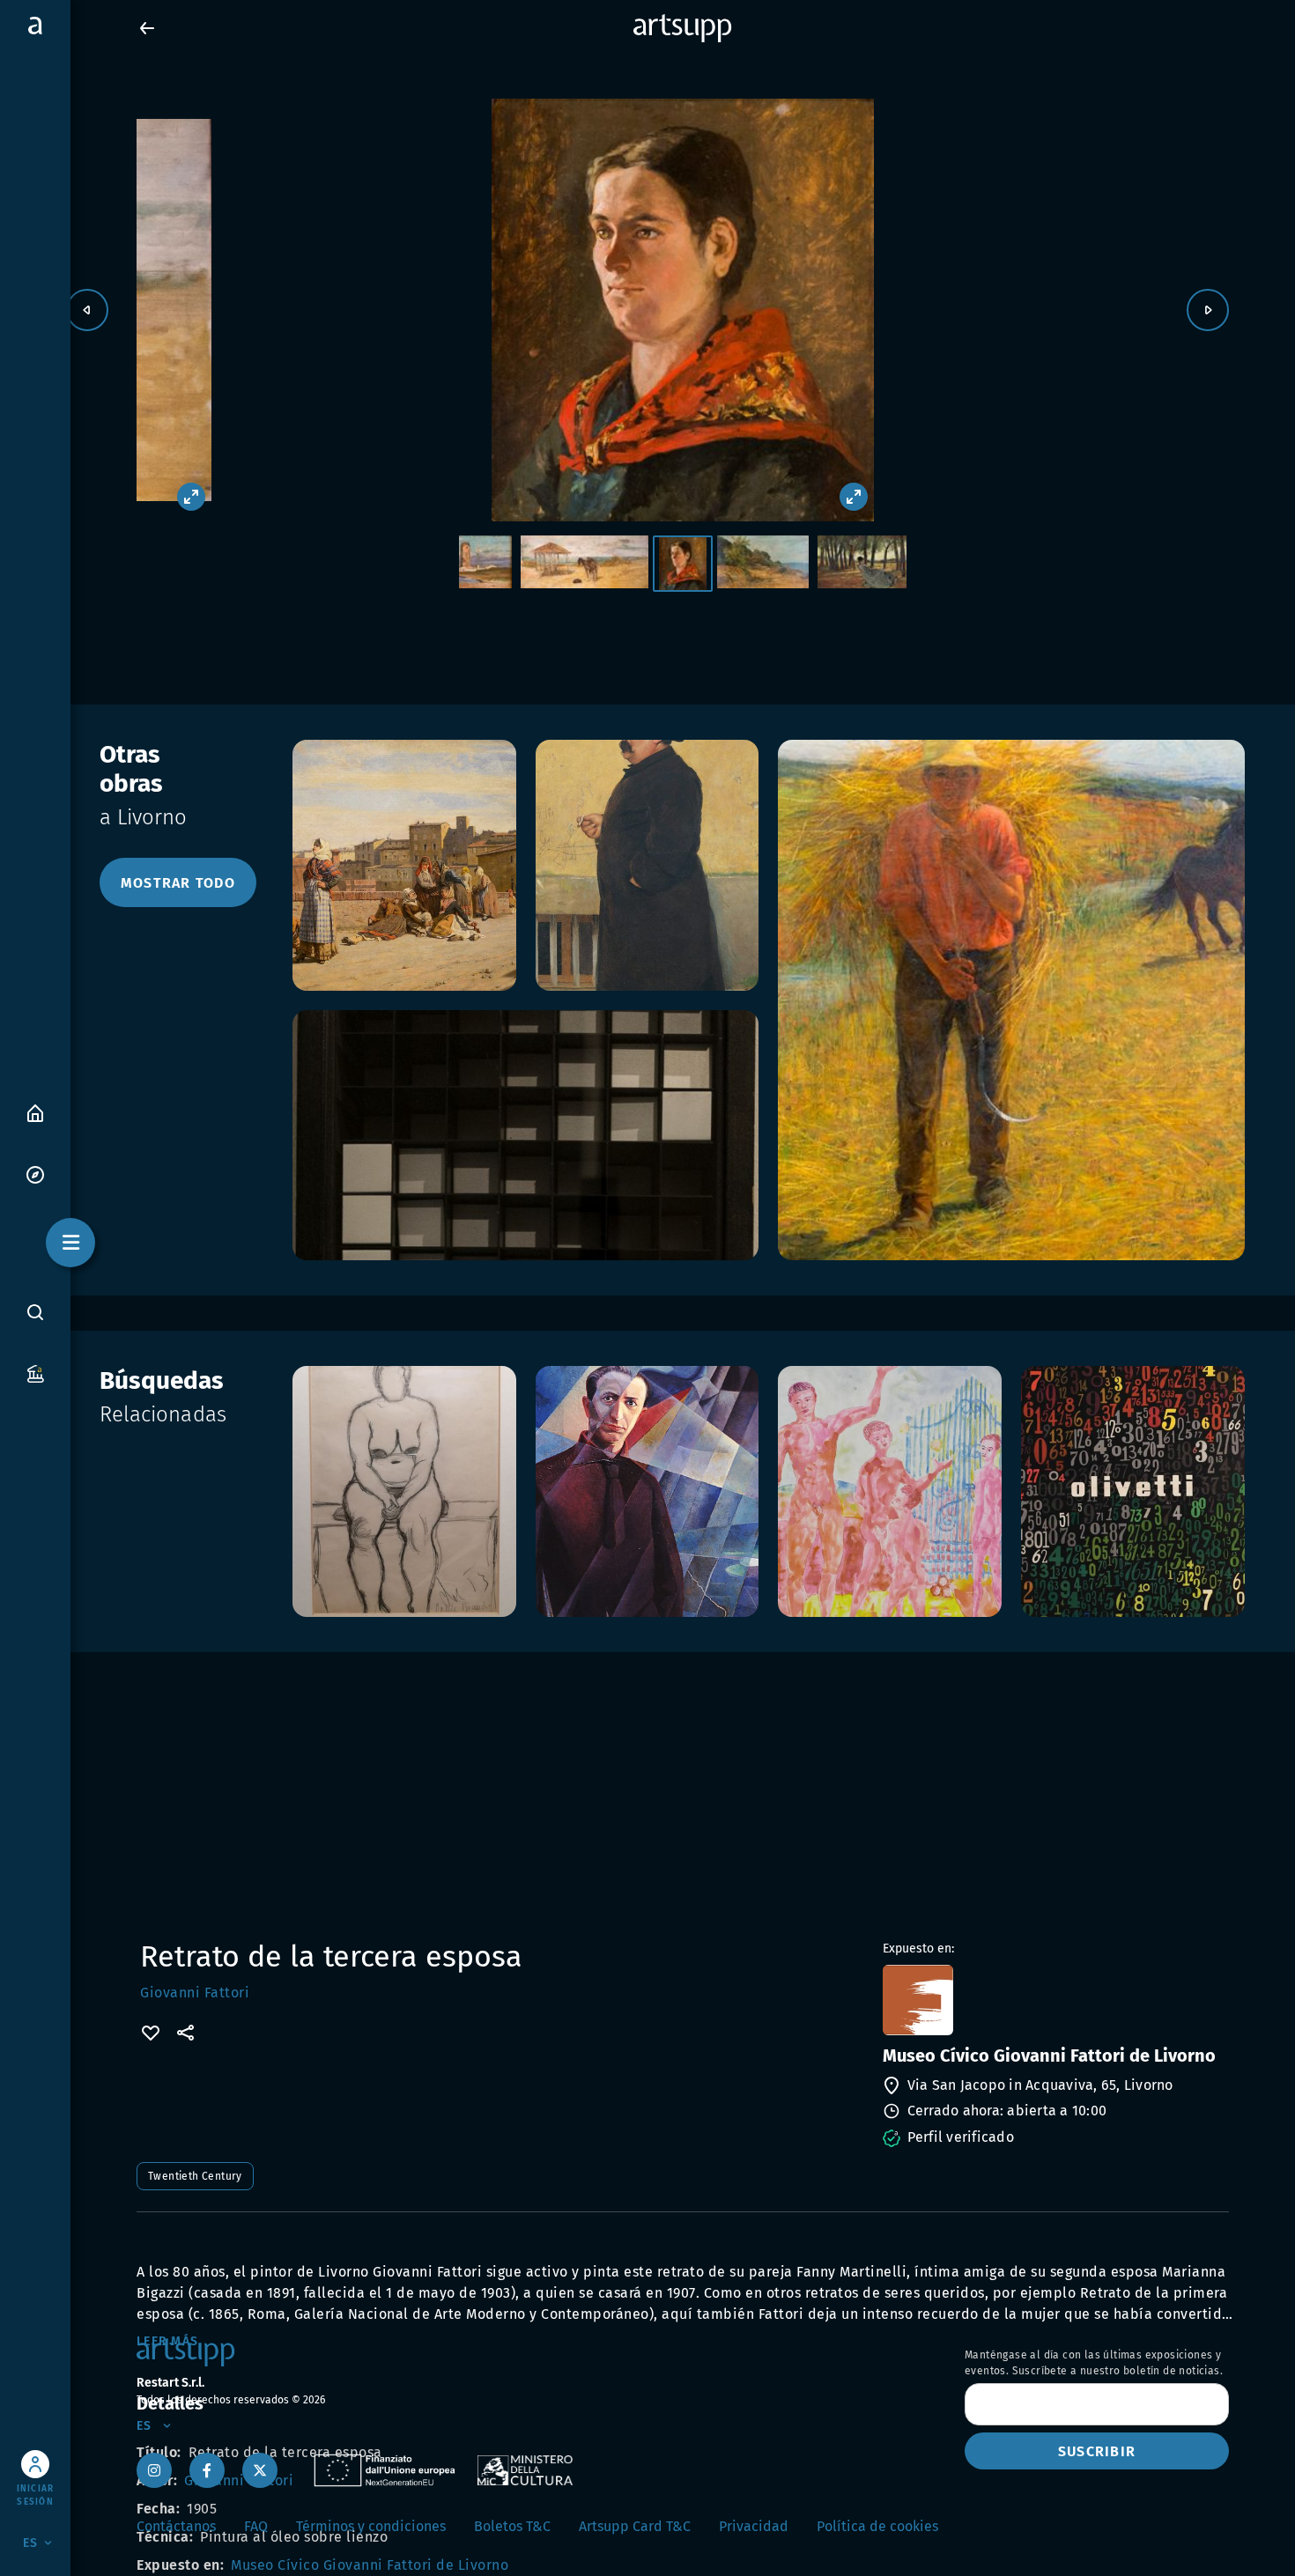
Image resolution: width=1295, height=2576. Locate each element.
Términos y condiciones (371, 2526)
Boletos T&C (512, 2526)
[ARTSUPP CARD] (35, 1373)
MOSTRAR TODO (178, 883)
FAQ (256, 2526)
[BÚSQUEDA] (35, 1311)
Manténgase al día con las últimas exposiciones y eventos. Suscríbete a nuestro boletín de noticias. (1094, 2363)
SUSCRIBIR (1097, 2451)
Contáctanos (176, 2526)
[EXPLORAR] (35, 1174)
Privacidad (754, 2526)
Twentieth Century (195, 2176)
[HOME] (35, 1112)
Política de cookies (877, 2526)
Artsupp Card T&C (635, 2526)
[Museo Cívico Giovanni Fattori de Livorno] (1054, 2000)
